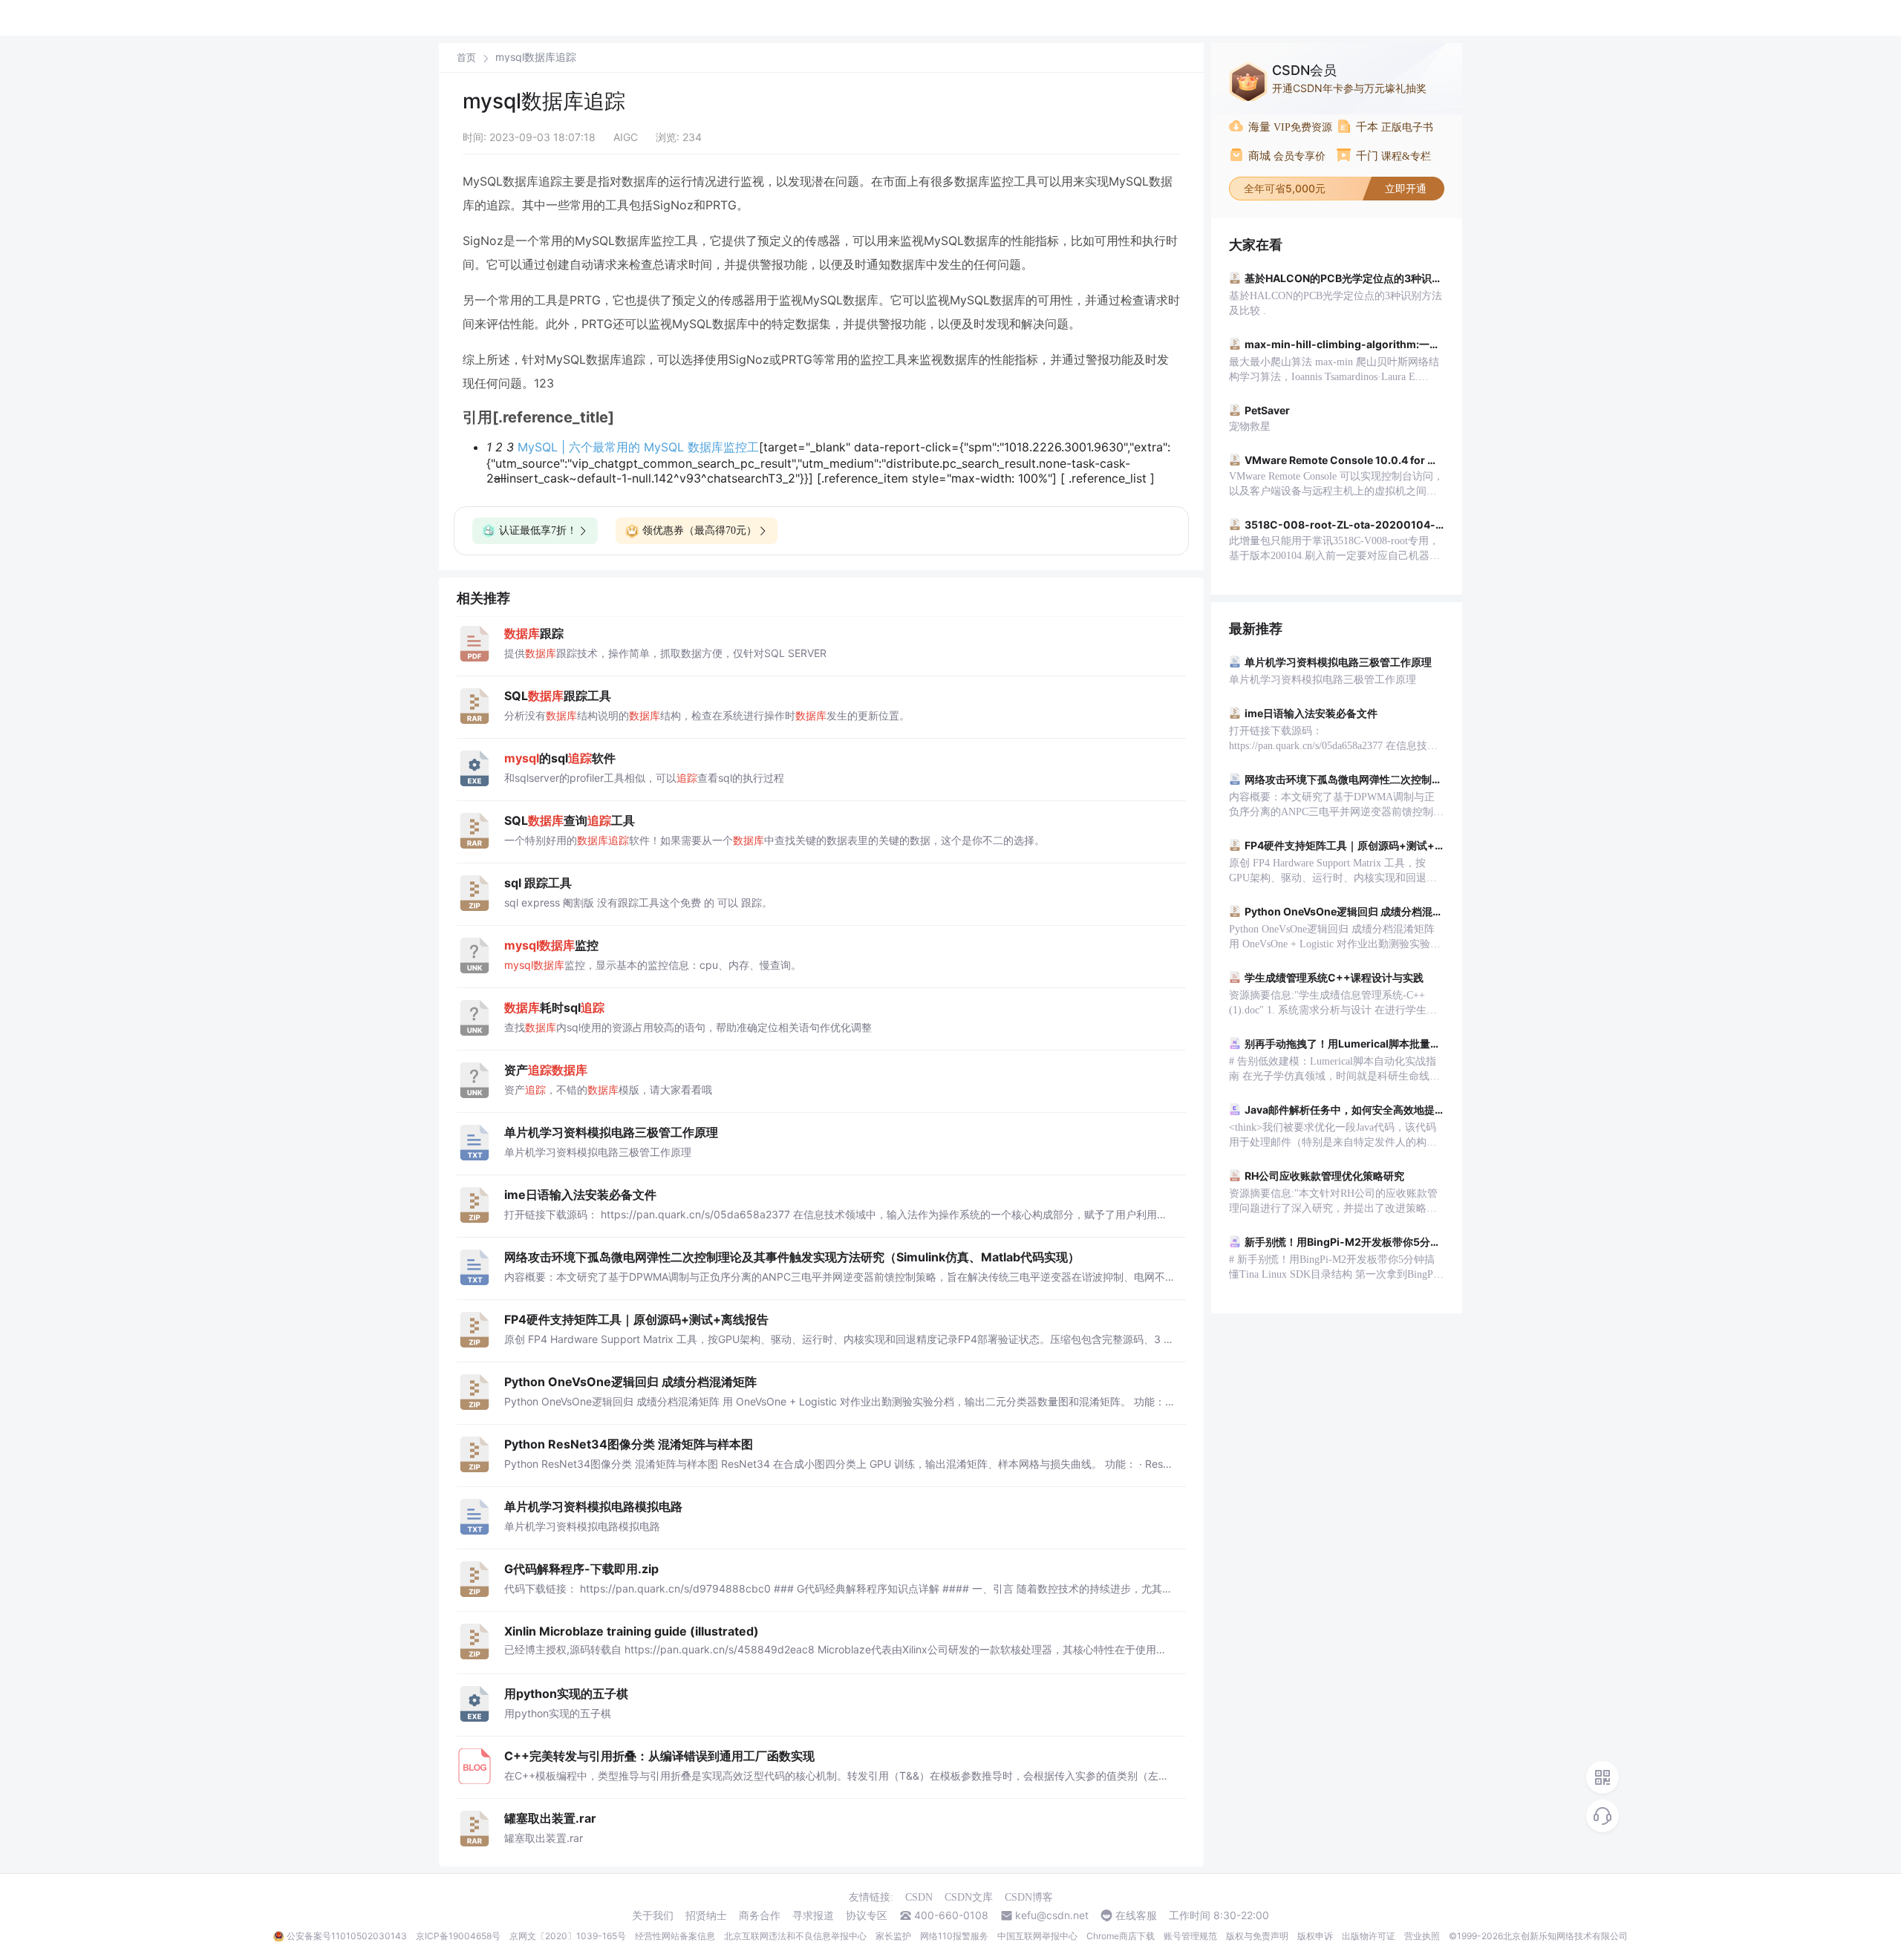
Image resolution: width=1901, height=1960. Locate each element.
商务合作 (760, 1915)
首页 (466, 58)
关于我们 (653, 1915)
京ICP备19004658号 (458, 1936)
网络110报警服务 (954, 1936)
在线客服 (1136, 1915)
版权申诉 (1315, 1936)
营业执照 (1422, 1936)
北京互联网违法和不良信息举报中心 (795, 1936)
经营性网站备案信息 (675, 1936)
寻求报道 (813, 1915)
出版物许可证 (1369, 1936)
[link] (466, 57)
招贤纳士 (706, 1915)
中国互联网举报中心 (1037, 1936)
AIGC (626, 137)
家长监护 (893, 1936)
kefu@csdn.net (1052, 1915)
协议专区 (867, 1915)
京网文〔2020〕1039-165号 (568, 1936)
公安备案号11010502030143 (347, 1936)
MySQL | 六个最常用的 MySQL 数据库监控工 (638, 447)
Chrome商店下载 (1121, 1936)
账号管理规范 (1190, 1936)
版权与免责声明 (1257, 1936)
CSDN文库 (969, 1897)
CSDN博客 (1029, 1897)
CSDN (919, 1897)
